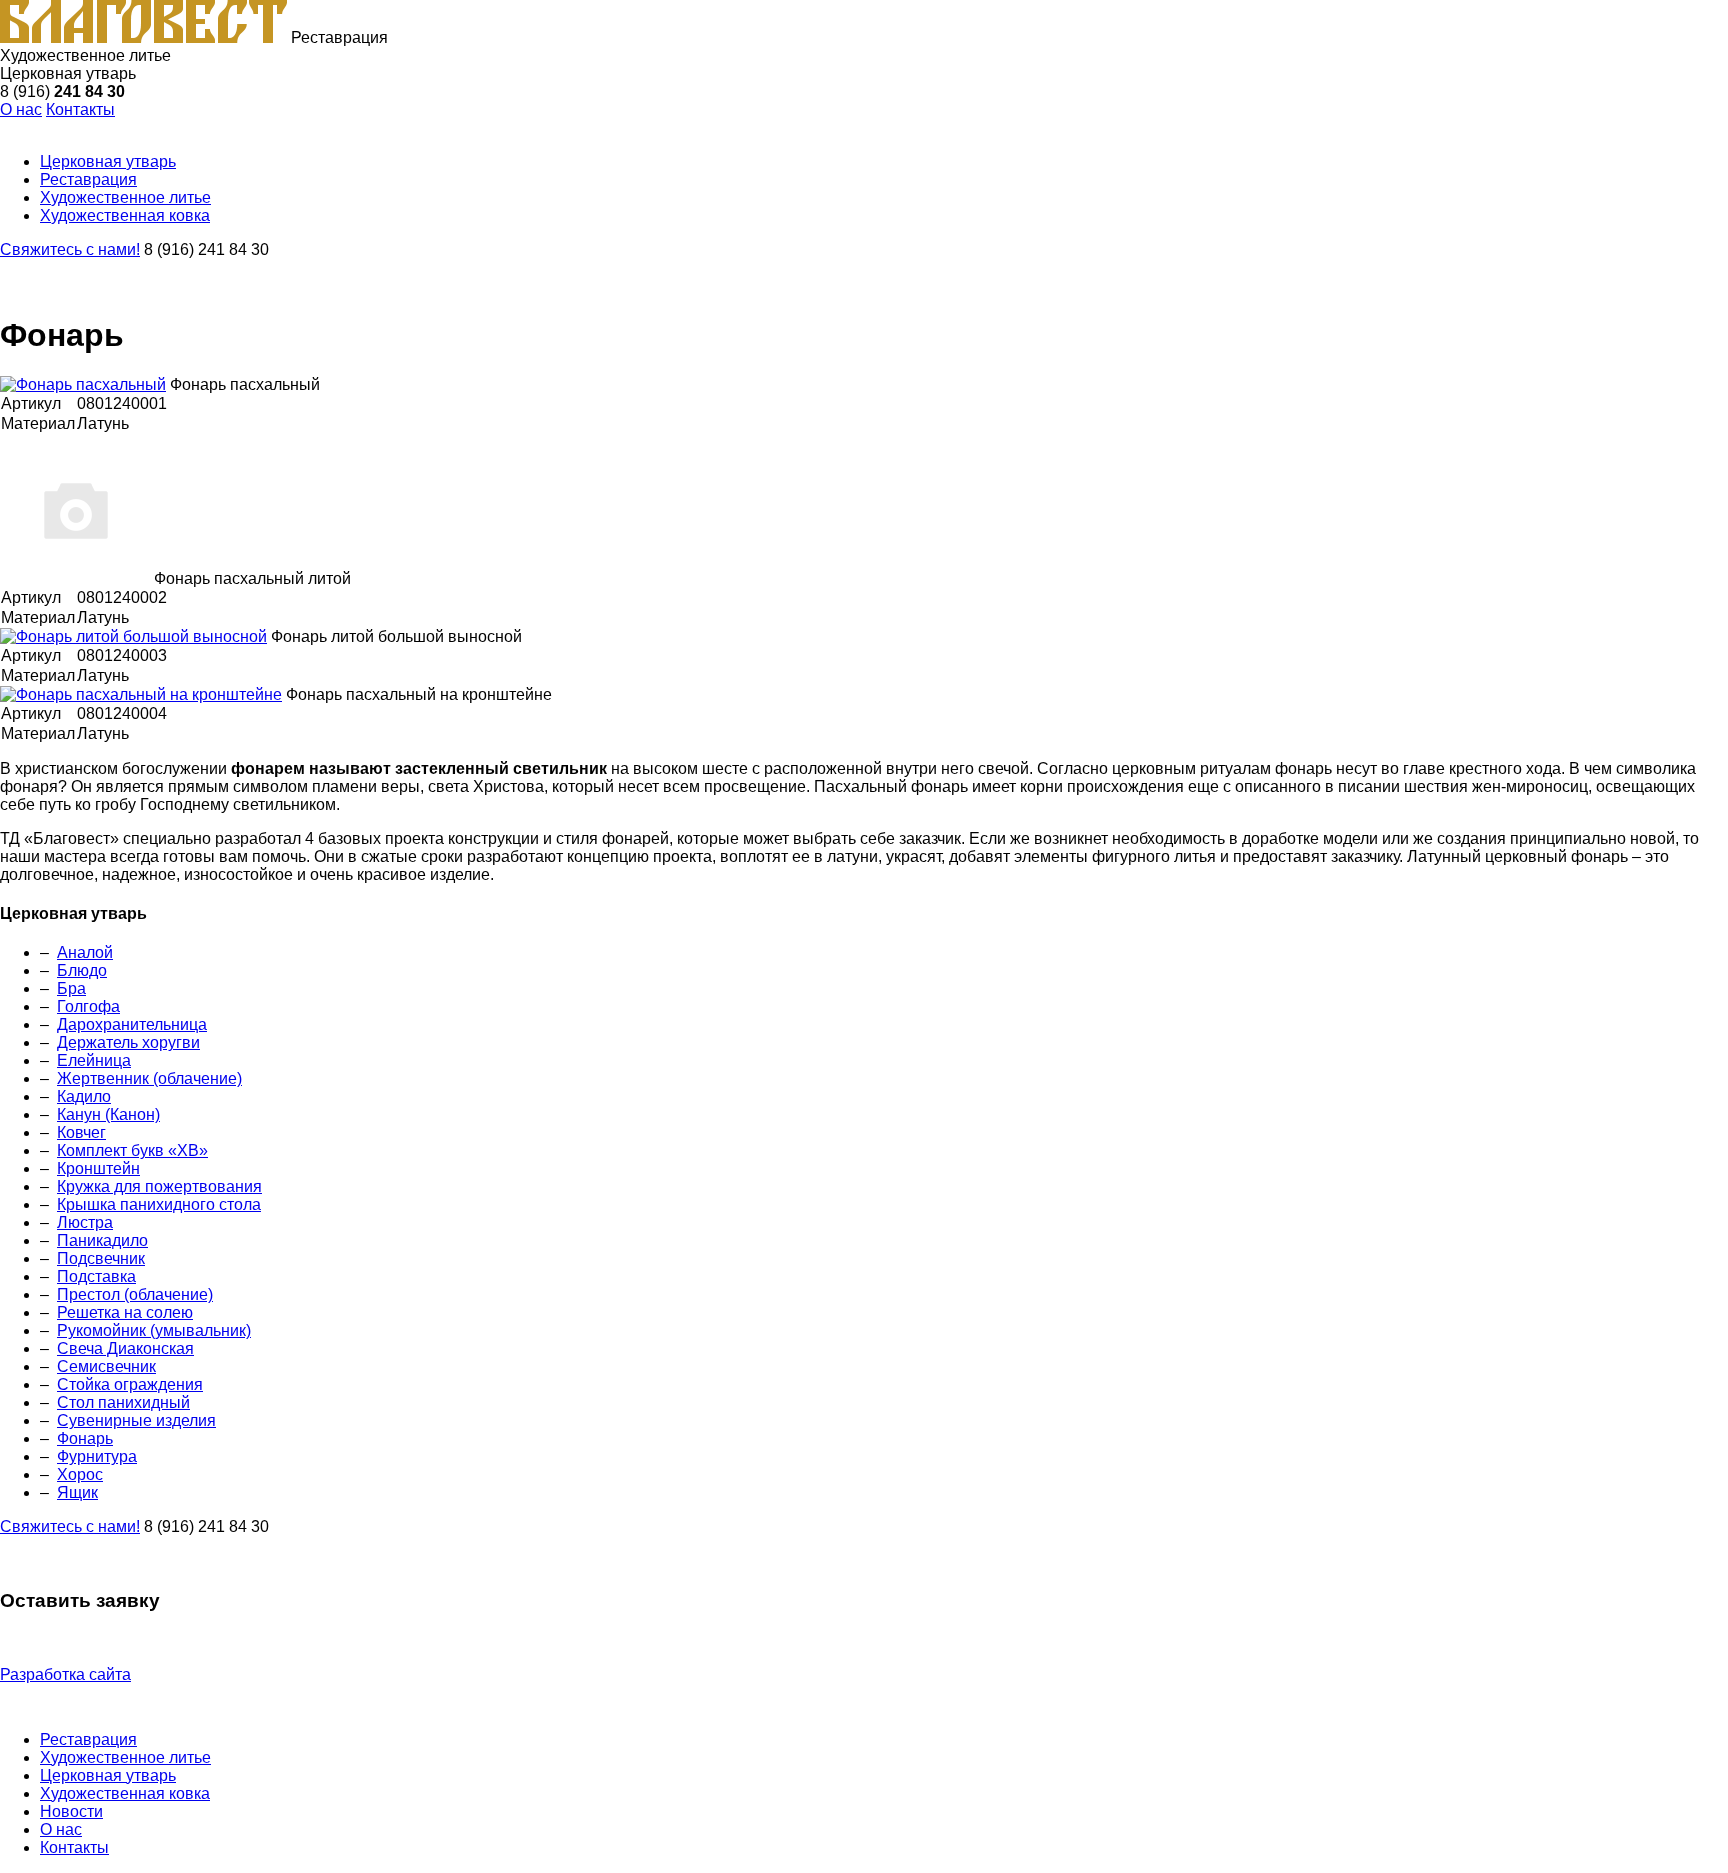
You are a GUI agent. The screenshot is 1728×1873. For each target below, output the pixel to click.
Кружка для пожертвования (159, 1186)
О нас (21, 109)
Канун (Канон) (108, 1114)
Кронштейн (98, 1168)
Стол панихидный (123, 1402)
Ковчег (81, 1132)
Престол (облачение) (135, 1294)
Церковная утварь (108, 1775)
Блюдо (82, 970)
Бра (71, 988)
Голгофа (88, 1006)
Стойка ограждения (130, 1384)
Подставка (96, 1276)
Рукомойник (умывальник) (154, 1330)
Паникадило (102, 1240)
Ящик (77, 1492)
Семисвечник (106, 1366)
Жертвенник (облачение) (149, 1078)
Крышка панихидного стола (159, 1204)
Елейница (94, 1060)
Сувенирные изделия (136, 1420)
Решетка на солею (125, 1312)
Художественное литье (125, 1757)
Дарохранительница (132, 1024)
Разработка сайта (65, 1674)
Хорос (80, 1474)
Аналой (85, 952)
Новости (71, 1811)
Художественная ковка (125, 1793)
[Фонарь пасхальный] (83, 384)
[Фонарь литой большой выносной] (133, 636)
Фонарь (85, 1438)
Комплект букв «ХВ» (132, 1150)
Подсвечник (101, 1258)
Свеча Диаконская (125, 1348)
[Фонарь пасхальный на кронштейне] (141, 694)
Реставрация (88, 1739)
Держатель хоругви (128, 1042)
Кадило (84, 1096)
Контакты (80, 109)
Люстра (85, 1222)
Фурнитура (97, 1456)
